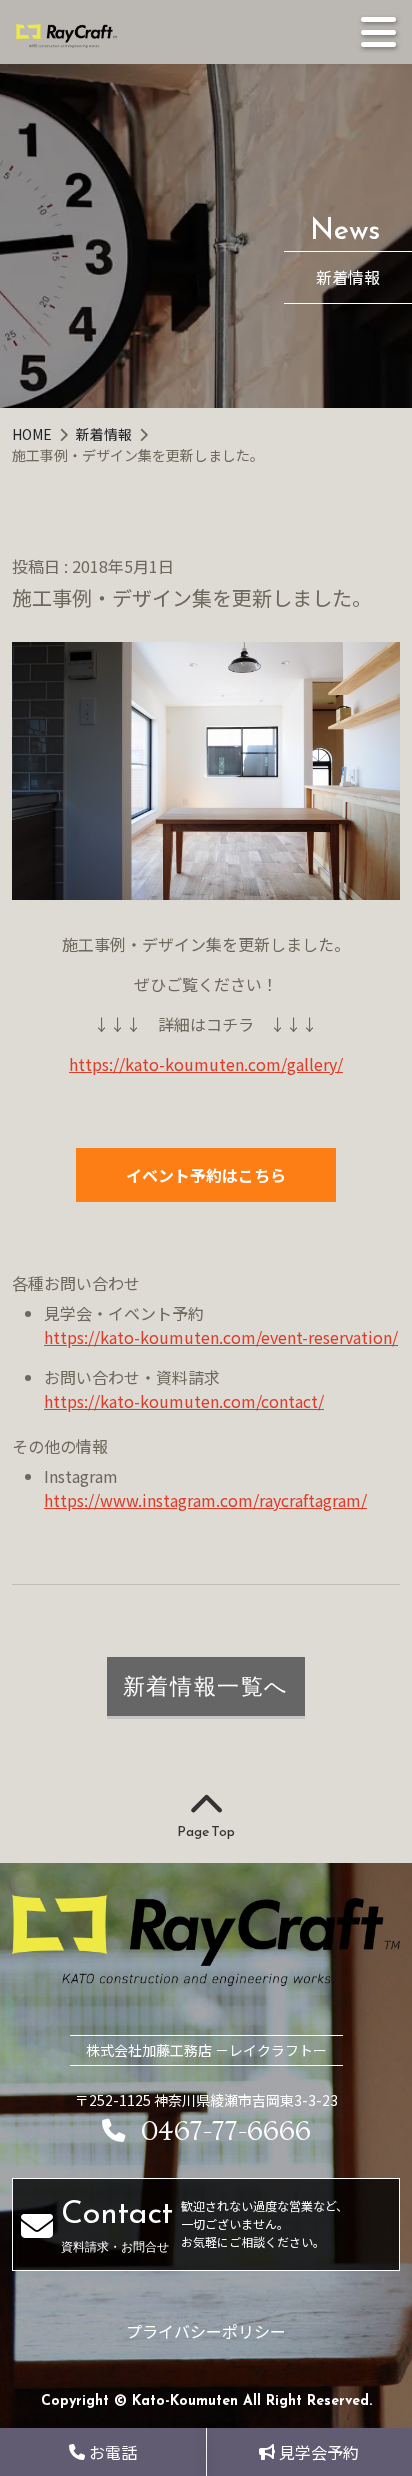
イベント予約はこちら (206, 1175)
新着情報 (105, 434)
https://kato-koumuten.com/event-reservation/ (221, 1337)
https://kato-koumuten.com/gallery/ (206, 1064)
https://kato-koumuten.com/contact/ (184, 1401)
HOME (33, 434)
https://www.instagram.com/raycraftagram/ (205, 1500)
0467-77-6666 (226, 2131)
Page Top (206, 1831)
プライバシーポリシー (206, 2331)
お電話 (113, 2452)
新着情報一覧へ (206, 1686)
